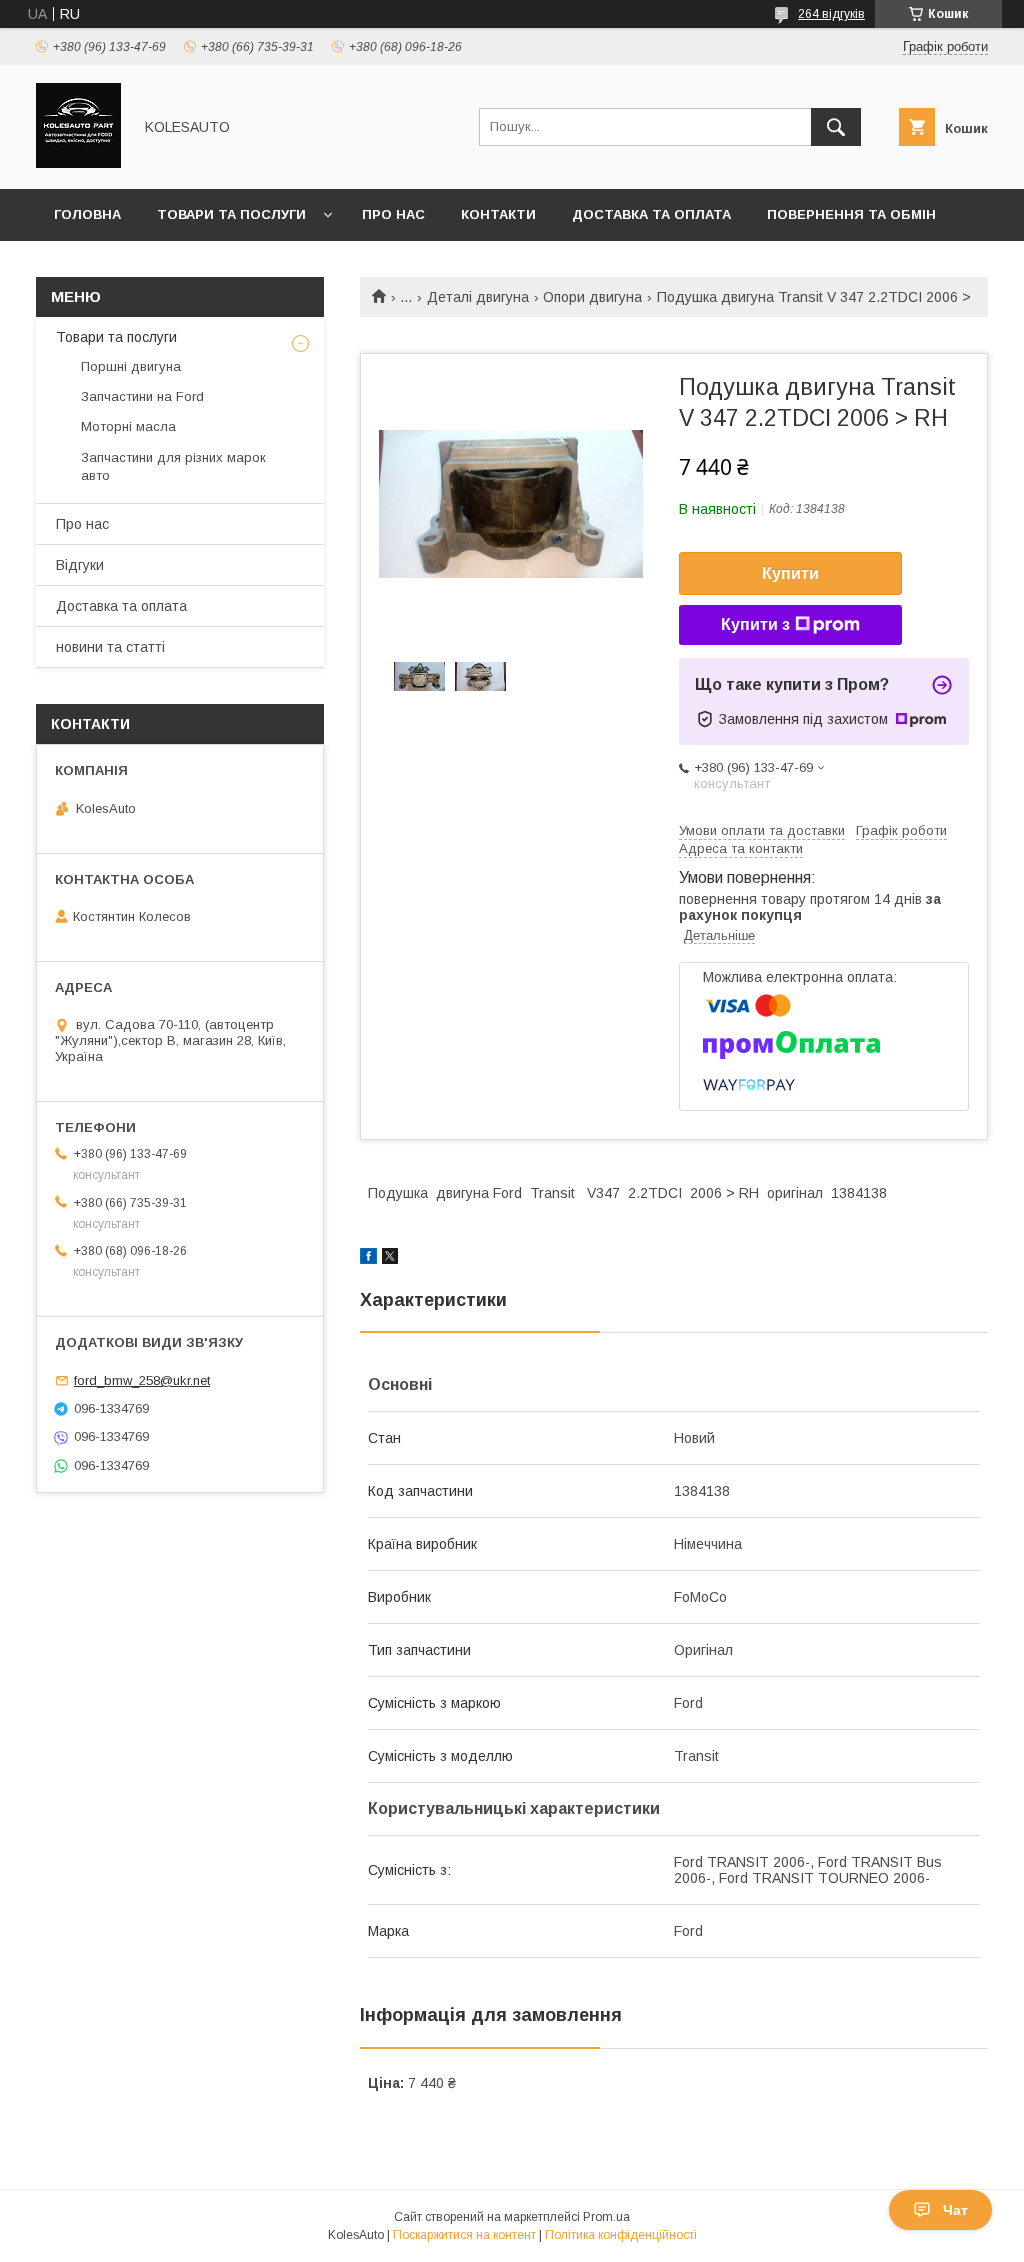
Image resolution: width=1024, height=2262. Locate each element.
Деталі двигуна (478, 297)
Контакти (498, 214)
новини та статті (110, 647)
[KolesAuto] (78, 163)
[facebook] (368, 1259)
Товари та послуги (231, 214)
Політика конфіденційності (621, 2235)
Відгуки (80, 565)
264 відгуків (831, 14)
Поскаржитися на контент (464, 2235)
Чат (955, 2210)
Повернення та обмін (851, 214)
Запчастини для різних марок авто (173, 466)
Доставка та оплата (651, 214)
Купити (790, 573)
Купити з (755, 624)
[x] (390, 1259)
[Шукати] (836, 127)
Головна (87, 214)
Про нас (393, 214)
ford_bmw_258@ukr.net (142, 1380)
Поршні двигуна (131, 366)
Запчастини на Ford (142, 396)
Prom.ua (606, 2217)
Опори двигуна (592, 297)
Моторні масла (128, 426)
